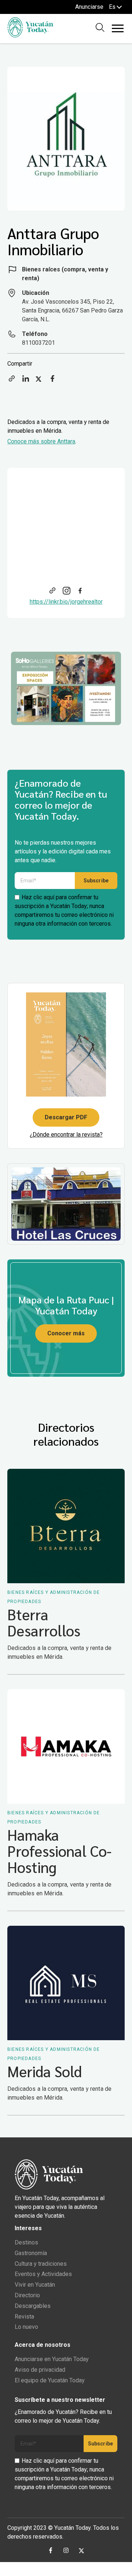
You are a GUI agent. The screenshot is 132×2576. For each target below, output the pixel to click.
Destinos (26, 2242)
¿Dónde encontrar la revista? (66, 1135)
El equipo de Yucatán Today (50, 2380)
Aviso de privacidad (40, 2370)
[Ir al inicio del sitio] (30, 35)
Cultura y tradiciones (41, 2264)
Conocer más (66, 1333)
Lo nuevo (26, 2327)
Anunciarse (89, 7)
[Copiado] (12, 381)
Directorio (27, 2295)
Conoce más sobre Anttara (41, 441)
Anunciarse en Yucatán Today (52, 2359)
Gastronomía (31, 2253)
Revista (24, 2317)
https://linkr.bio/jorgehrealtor (66, 602)
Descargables (33, 2306)
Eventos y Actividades (43, 2274)
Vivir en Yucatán (35, 2285)
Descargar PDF (66, 1117)
